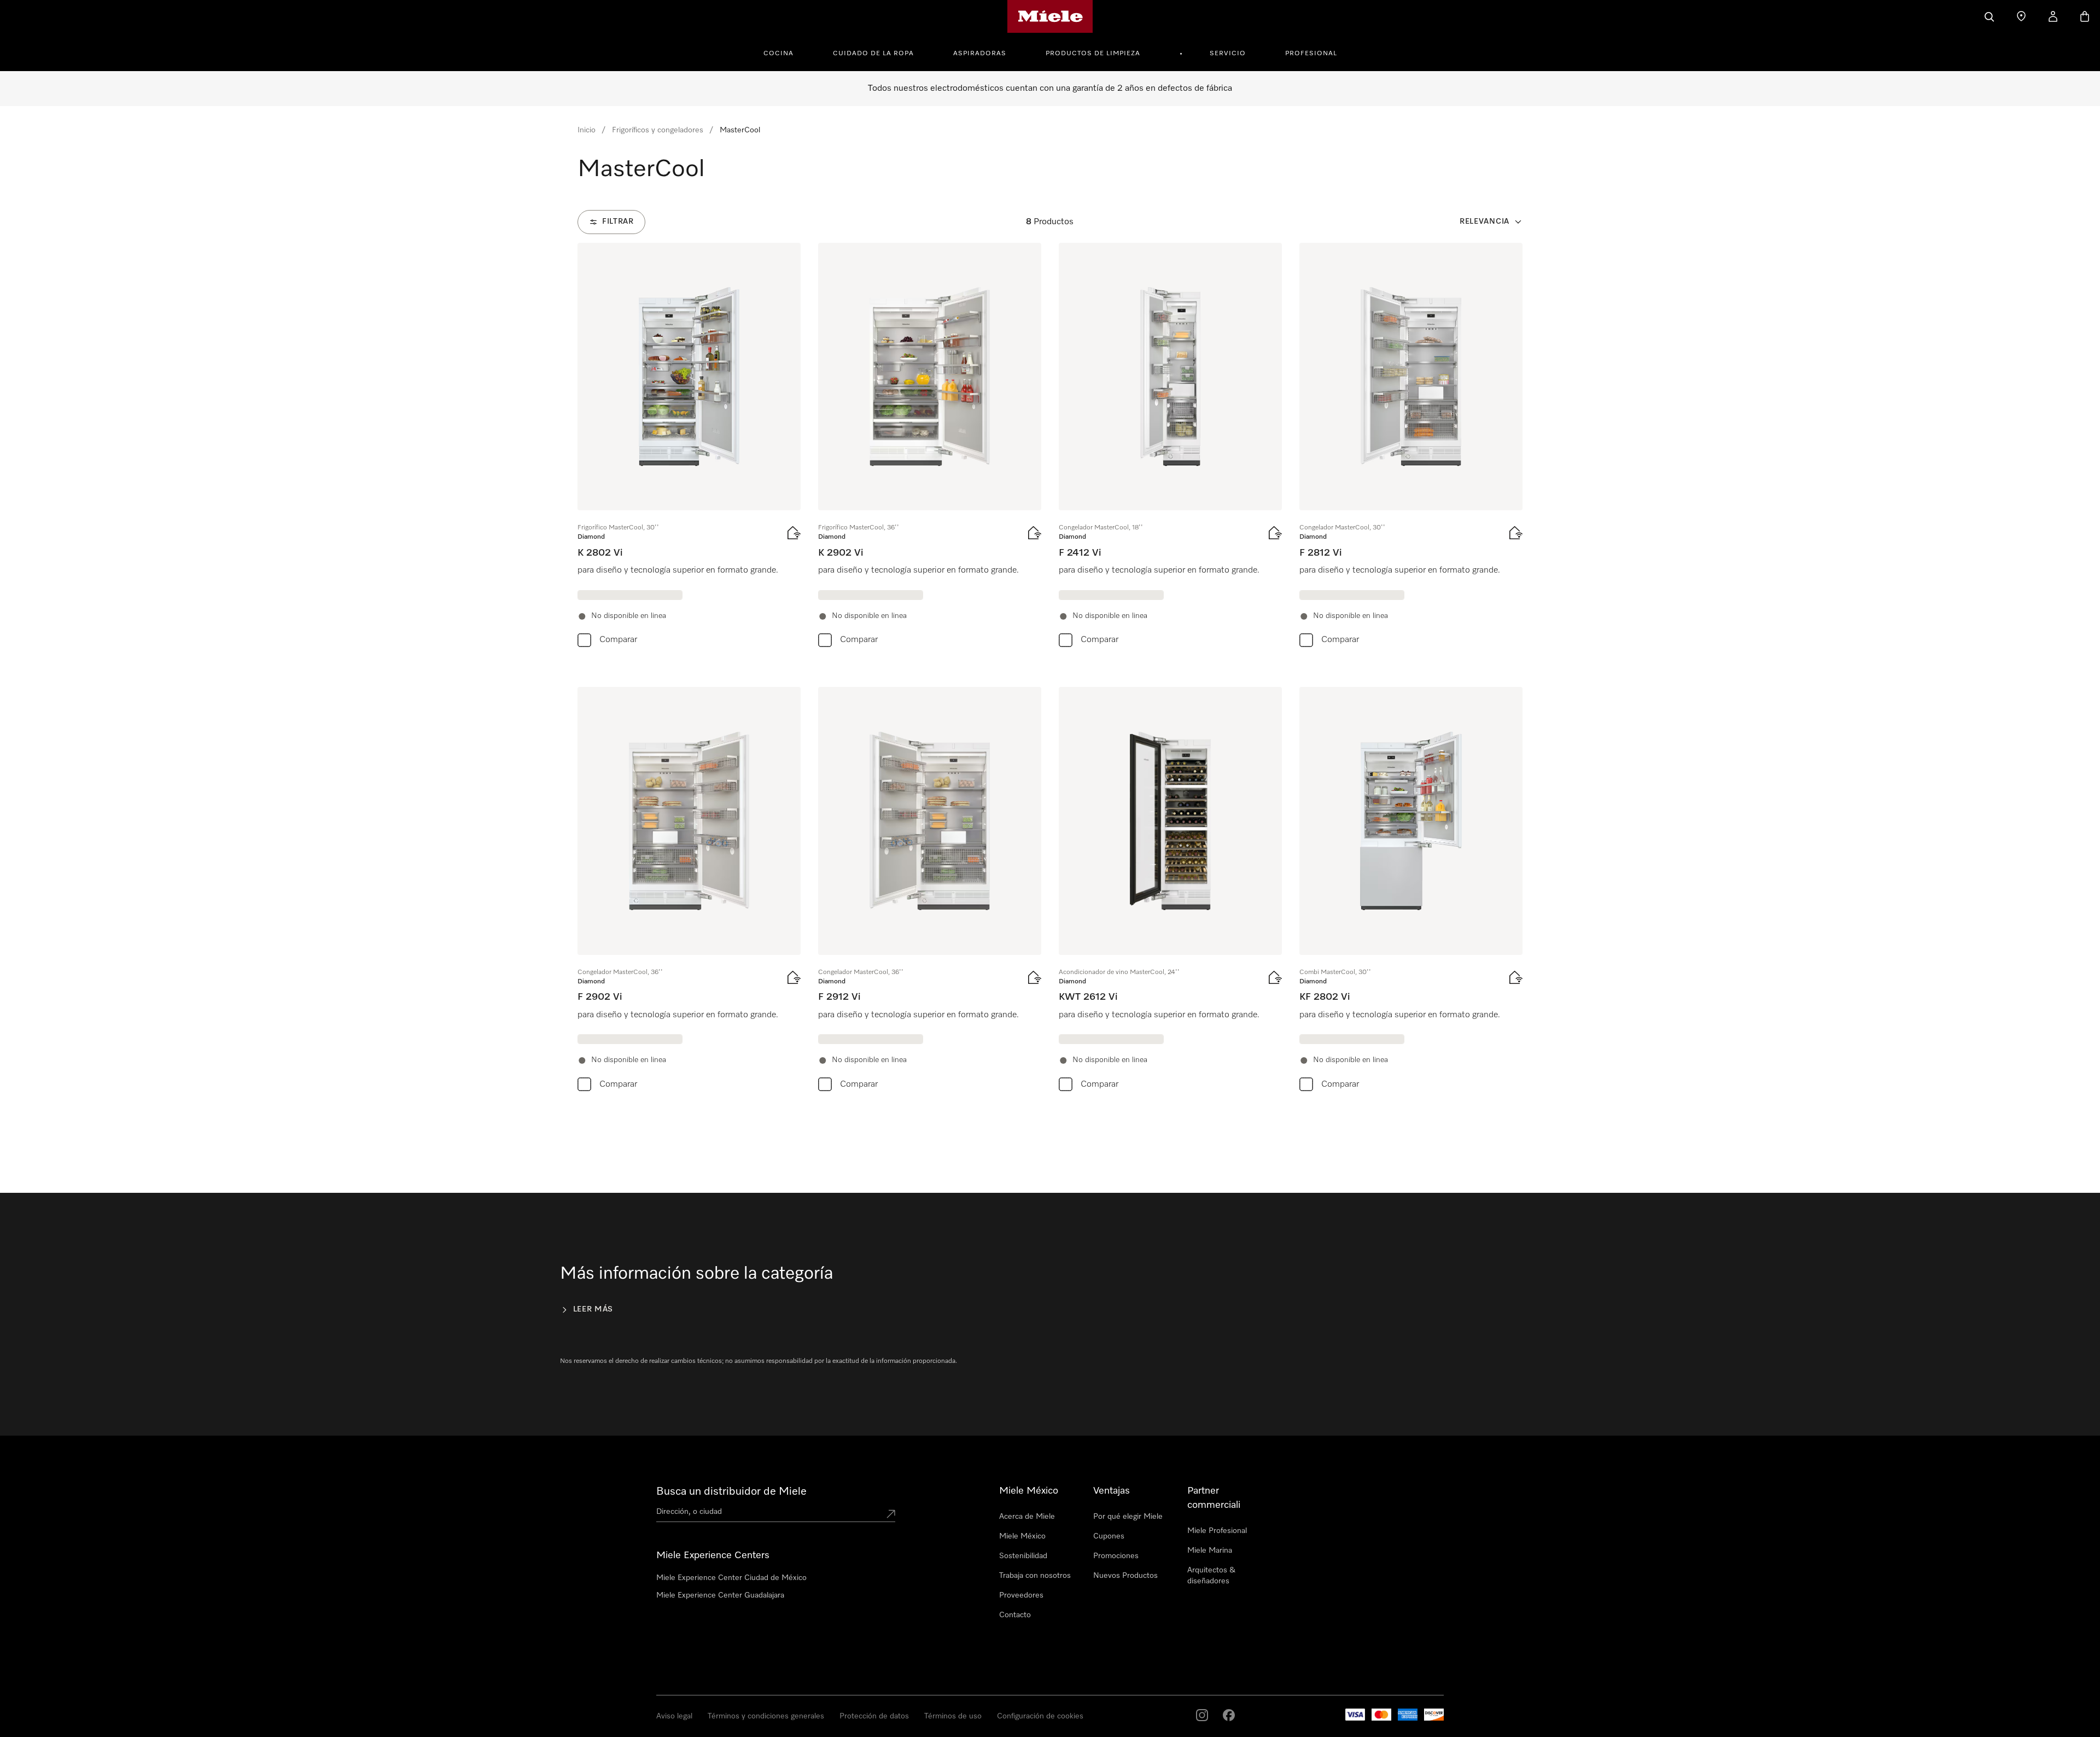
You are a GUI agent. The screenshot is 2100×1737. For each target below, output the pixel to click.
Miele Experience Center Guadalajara (720, 1595)
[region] (1050, 1692)
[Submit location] (891, 1514)
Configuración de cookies (1714, 1691)
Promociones (1116, 1556)
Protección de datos (87, 1726)
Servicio (1228, 54)
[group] (689, 447)
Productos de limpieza (1093, 54)
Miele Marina (1210, 1551)
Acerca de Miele (1027, 1517)
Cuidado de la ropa (873, 54)
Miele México (1022, 1536)
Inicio (587, 130)
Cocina (778, 54)
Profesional (1311, 54)
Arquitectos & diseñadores (1211, 1576)
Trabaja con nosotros (1035, 1576)
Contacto (1015, 1615)
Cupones (1109, 1536)
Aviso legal (35, 1726)
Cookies (136, 1726)
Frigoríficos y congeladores (658, 130)
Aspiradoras (980, 54)
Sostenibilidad (1023, 1556)
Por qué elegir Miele (1128, 1517)
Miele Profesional (1217, 1531)
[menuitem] (784, 52)
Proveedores (1021, 1595)
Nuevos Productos (1125, 1576)
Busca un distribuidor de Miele (731, 1491)
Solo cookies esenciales (1615, 1691)
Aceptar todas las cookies (1515, 1691)
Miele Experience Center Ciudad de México (731, 1578)
